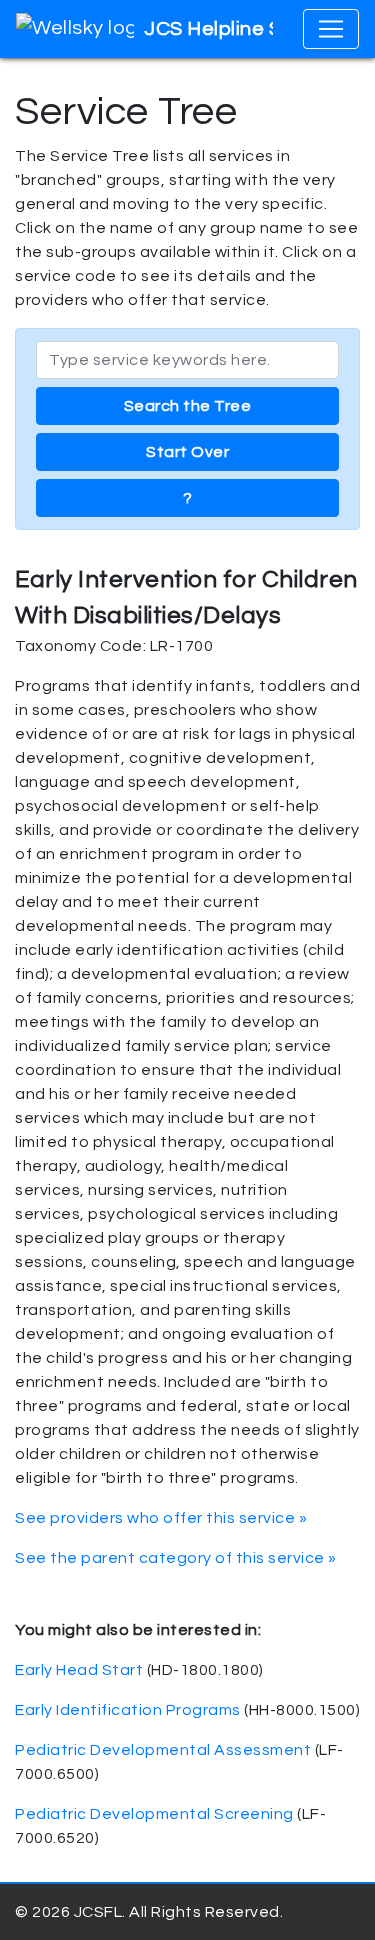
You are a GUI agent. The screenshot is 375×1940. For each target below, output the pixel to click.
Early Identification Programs (128, 1710)
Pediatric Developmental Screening (154, 1814)
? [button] (188, 498)
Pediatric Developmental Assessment (163, 1750)
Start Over (187, 452)
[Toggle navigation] (331, 29)
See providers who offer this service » (161, 1518)
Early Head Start (79, 1670)
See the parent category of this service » (176, 1558)
